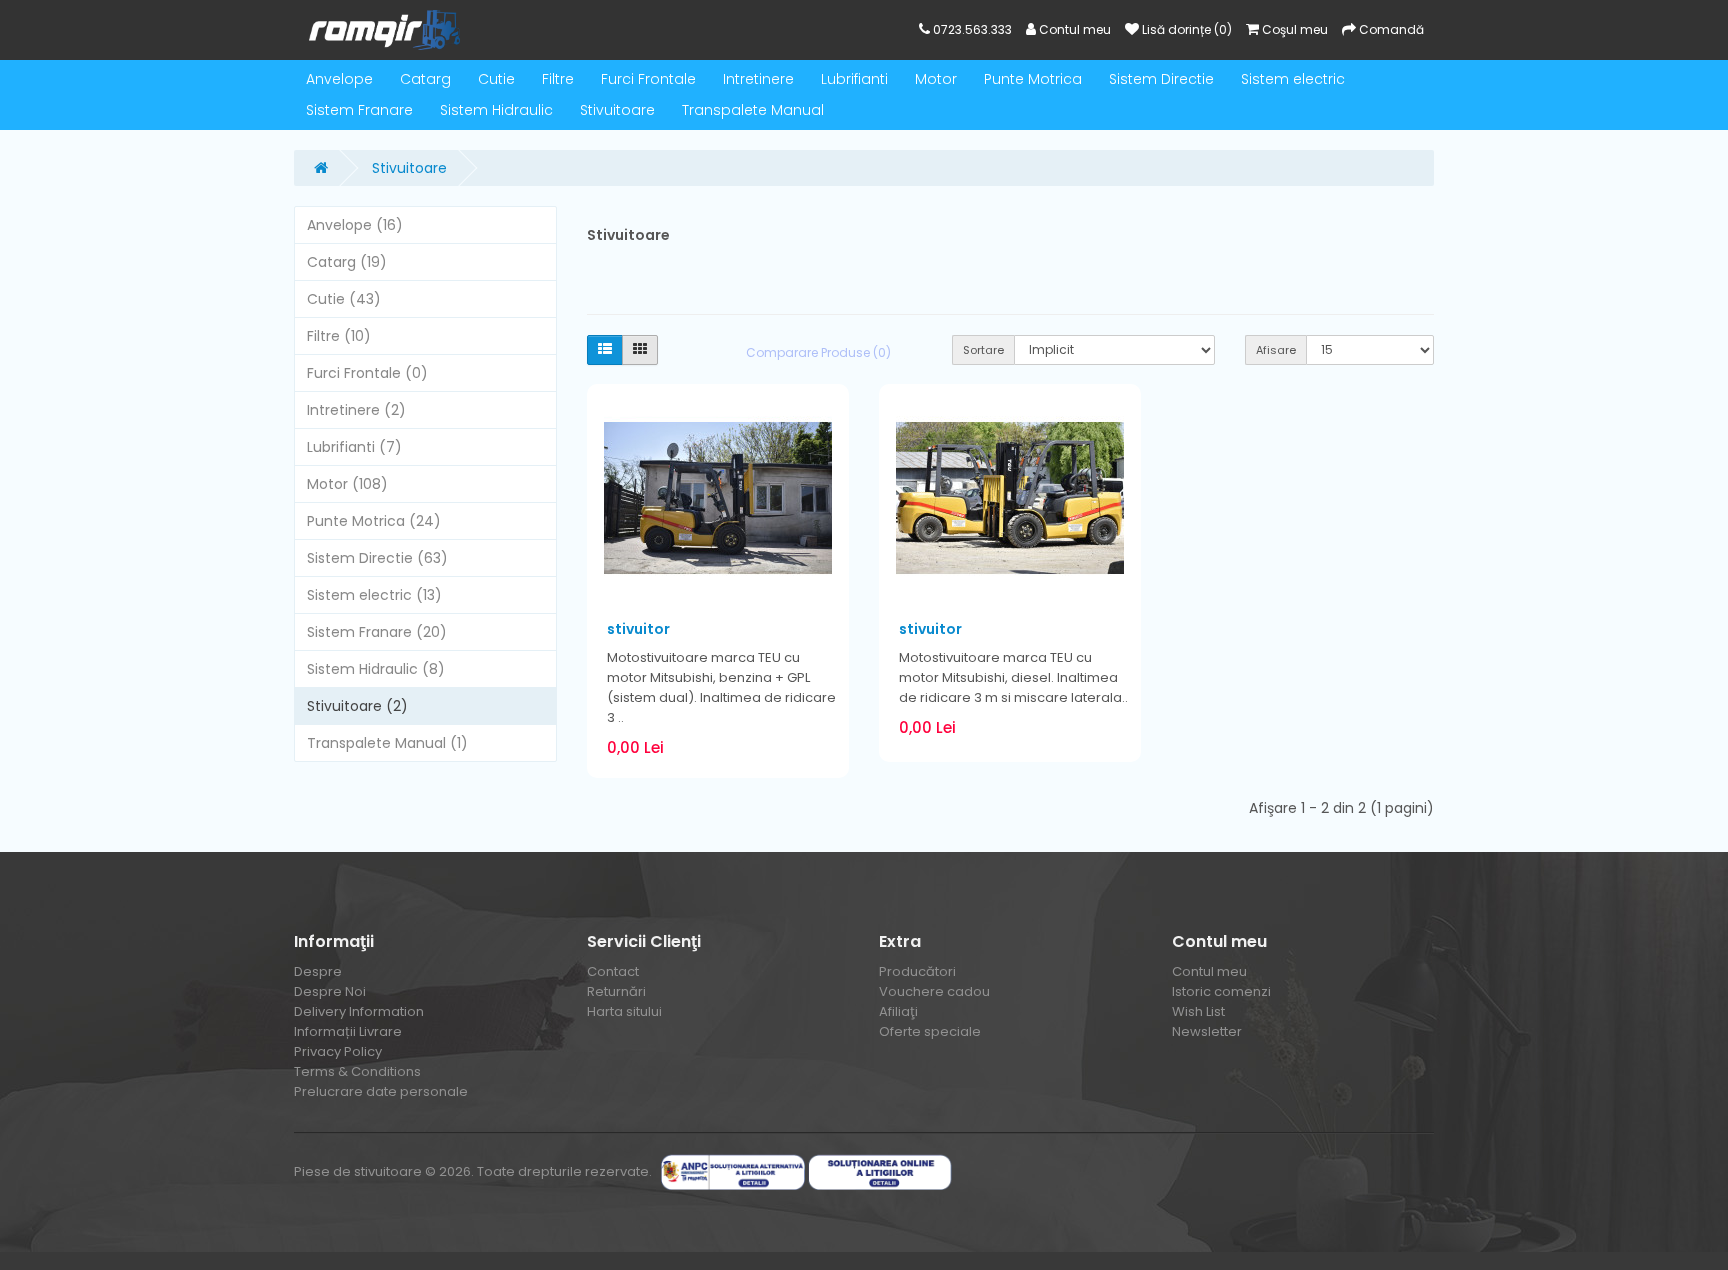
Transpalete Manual (753, 110)
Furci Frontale (648, 79)
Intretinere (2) (356, 410)
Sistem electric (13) (374, 595)
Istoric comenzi (1221, 991)
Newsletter (1207, 1031)
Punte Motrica (1033, 79)
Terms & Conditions (357, 1071)
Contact (613, 971)
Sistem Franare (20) (377, 632)
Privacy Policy (338, 1051)
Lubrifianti (854, 79)
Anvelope (339, 79)
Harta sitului (624, 1011)
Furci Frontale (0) (367, 373)
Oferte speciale (930, 1031)
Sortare (983, 350)
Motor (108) (347, 484)
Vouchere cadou (934, 991)
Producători (917, 971)
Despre (318, 971)
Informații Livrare (348, 1031)
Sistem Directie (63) (377, 558)
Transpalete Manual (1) (387, 743)
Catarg (425, 79)
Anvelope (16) (355, 225)
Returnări (616, 991)
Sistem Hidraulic (496, 110)
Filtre (558, 79)
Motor (936, 79)
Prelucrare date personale (381, 1091)
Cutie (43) (344, 299)
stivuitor (638, 629)
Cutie (496, 79)
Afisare (1276, 350)
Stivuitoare (617, 110)
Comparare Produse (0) (818, 352)
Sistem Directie (1161, 79)
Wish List (1198, 1011)
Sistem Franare (359, 110)
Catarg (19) (347, 262)
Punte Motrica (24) (374, 521)
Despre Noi (330, 991)
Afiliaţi (898, 1011)
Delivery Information (359, 1011)
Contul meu (1209, 971)
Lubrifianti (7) (354, 447)
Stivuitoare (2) (357, 706)
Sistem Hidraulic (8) (376, 669)
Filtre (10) (339, 336)
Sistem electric (1293, 79)
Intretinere (758, 79)
